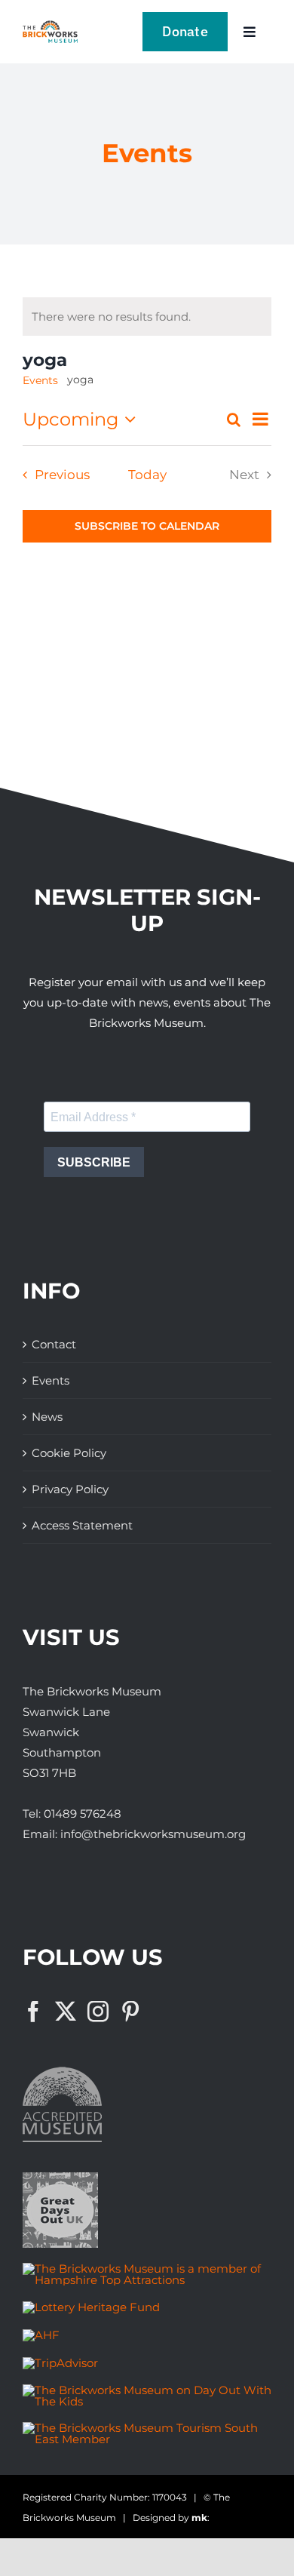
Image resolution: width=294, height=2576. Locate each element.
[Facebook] (33, 2012)
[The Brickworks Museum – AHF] (41, 2335)
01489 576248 (83, 1814)
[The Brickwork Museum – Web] (50, 26)
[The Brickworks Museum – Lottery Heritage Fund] (91, 2307)
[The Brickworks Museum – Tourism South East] (147, 2428)
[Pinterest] (130, 2012)
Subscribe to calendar (147, 526)
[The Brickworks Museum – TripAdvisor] (60, 2363)
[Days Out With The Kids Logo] (147, 2390)
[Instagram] (98, 2012)
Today (147, 475)
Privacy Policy (70, 1489)
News (47, 1417)
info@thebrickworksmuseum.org (153, 1834)
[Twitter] (66, 2012)
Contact (54, 1344)
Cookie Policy (69, 1453)
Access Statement (82, 1525)
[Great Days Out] (60, 2178)
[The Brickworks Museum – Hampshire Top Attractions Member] (147, 2269)
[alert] (111, 317)
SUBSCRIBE (94, 1162)
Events (40, 380)
